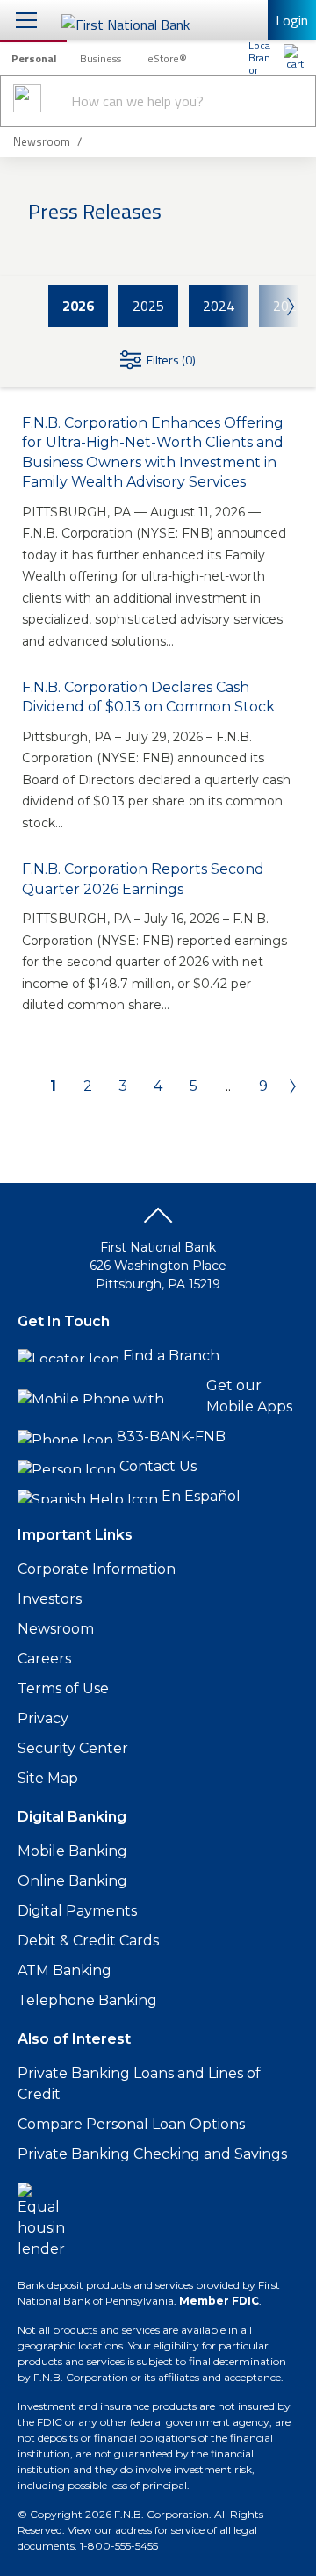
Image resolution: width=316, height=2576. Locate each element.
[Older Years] (260, 306)
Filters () (171, 360)
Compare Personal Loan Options (131, 2124)
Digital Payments (77, 1911)
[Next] (287, 1086)
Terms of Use (63, 1688)
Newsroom (56, 1629)
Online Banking (72, 1881)
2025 (148, 306)
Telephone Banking (87, 2000)
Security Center (73, 1748)
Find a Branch (171, 1356)
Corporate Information (97, 1569)
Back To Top (158, 1222)
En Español (201, 1496)
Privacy (43, 1718)
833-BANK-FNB (171, 1436)
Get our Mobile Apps (249, 1396)
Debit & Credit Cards (88, 1941)
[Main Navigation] (26, 20)
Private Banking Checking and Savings (152, 2154)
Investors (50, 1599)
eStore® (167, 58)
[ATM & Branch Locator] (259, 57)
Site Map (48, 1778)
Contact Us (158, 1466)
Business (101, 58)
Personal (34, 58)
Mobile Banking (72, 1851)
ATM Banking (65, 1970)
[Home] (294, 57)
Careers (44, 1659)
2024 (219, 306)
